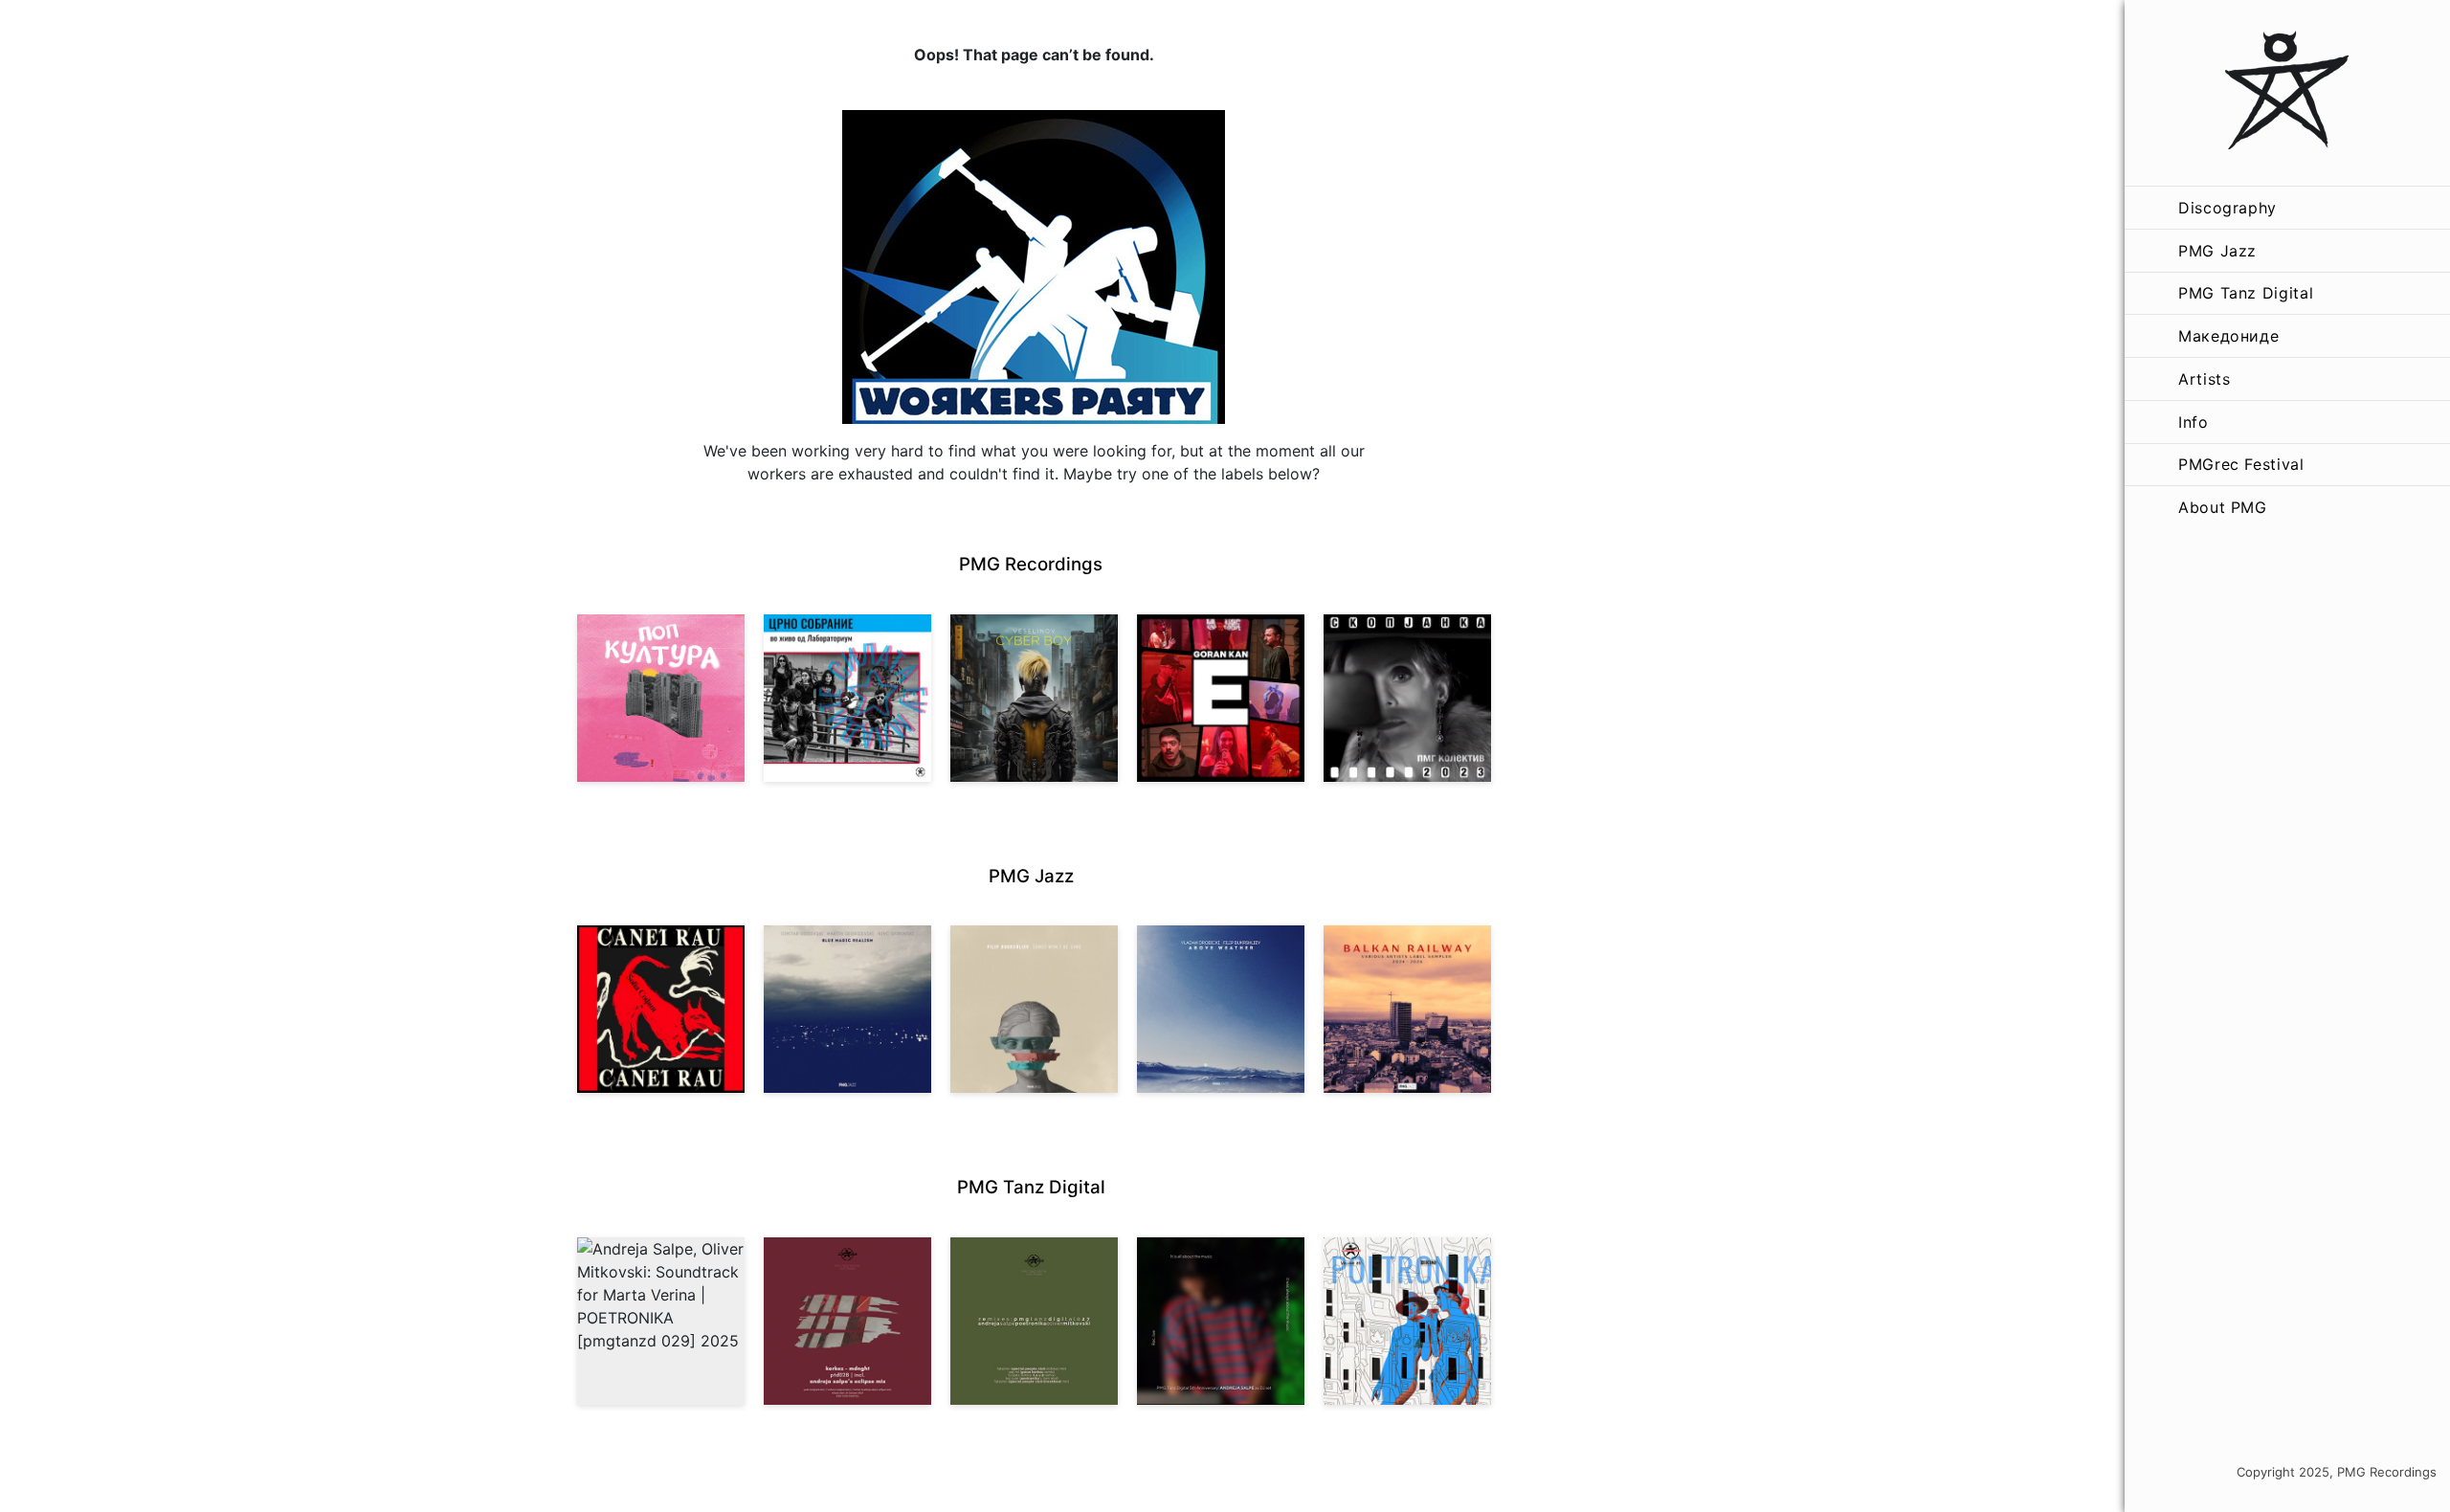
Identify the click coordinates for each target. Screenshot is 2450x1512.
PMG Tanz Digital (2246, 293)
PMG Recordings (1031, 564)
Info (2194, 422)
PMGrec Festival (2241, 464)
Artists (2204, 379)
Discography (2227, 208)
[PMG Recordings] (2287, 93)
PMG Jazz (2217, 251)
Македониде (2228, 336)
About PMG (2223, 507)
